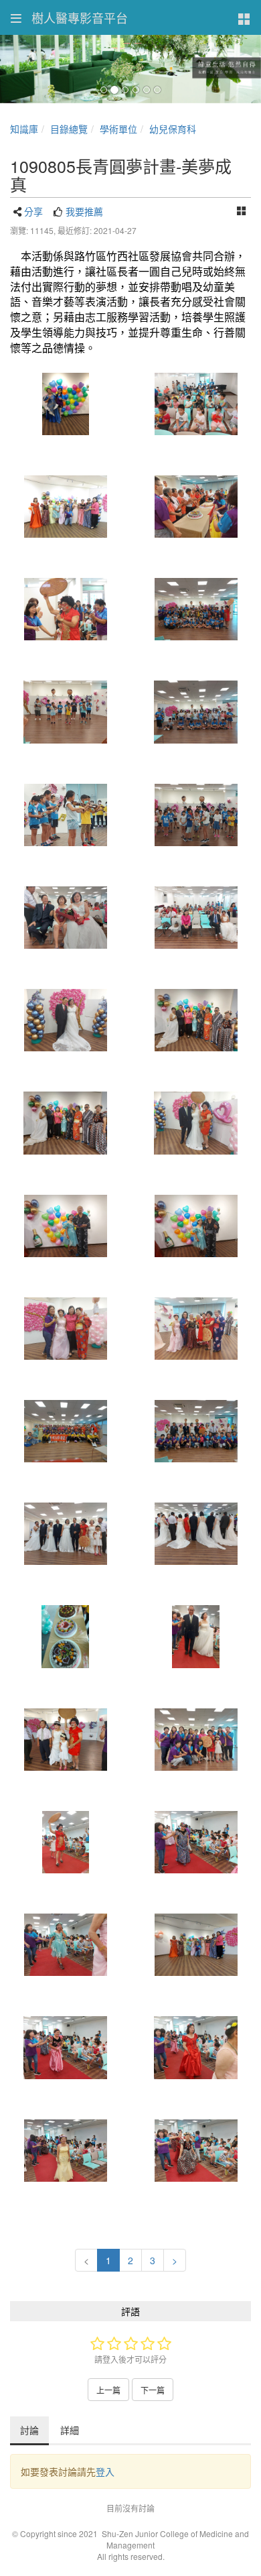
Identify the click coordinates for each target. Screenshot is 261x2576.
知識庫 (24, 129)
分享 (33, 211)
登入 (105, 2471)
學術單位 (118, 129)
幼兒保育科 (173, 129)
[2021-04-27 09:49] (196, 1534)
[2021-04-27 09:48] (65, 404)
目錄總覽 (69, 129)
